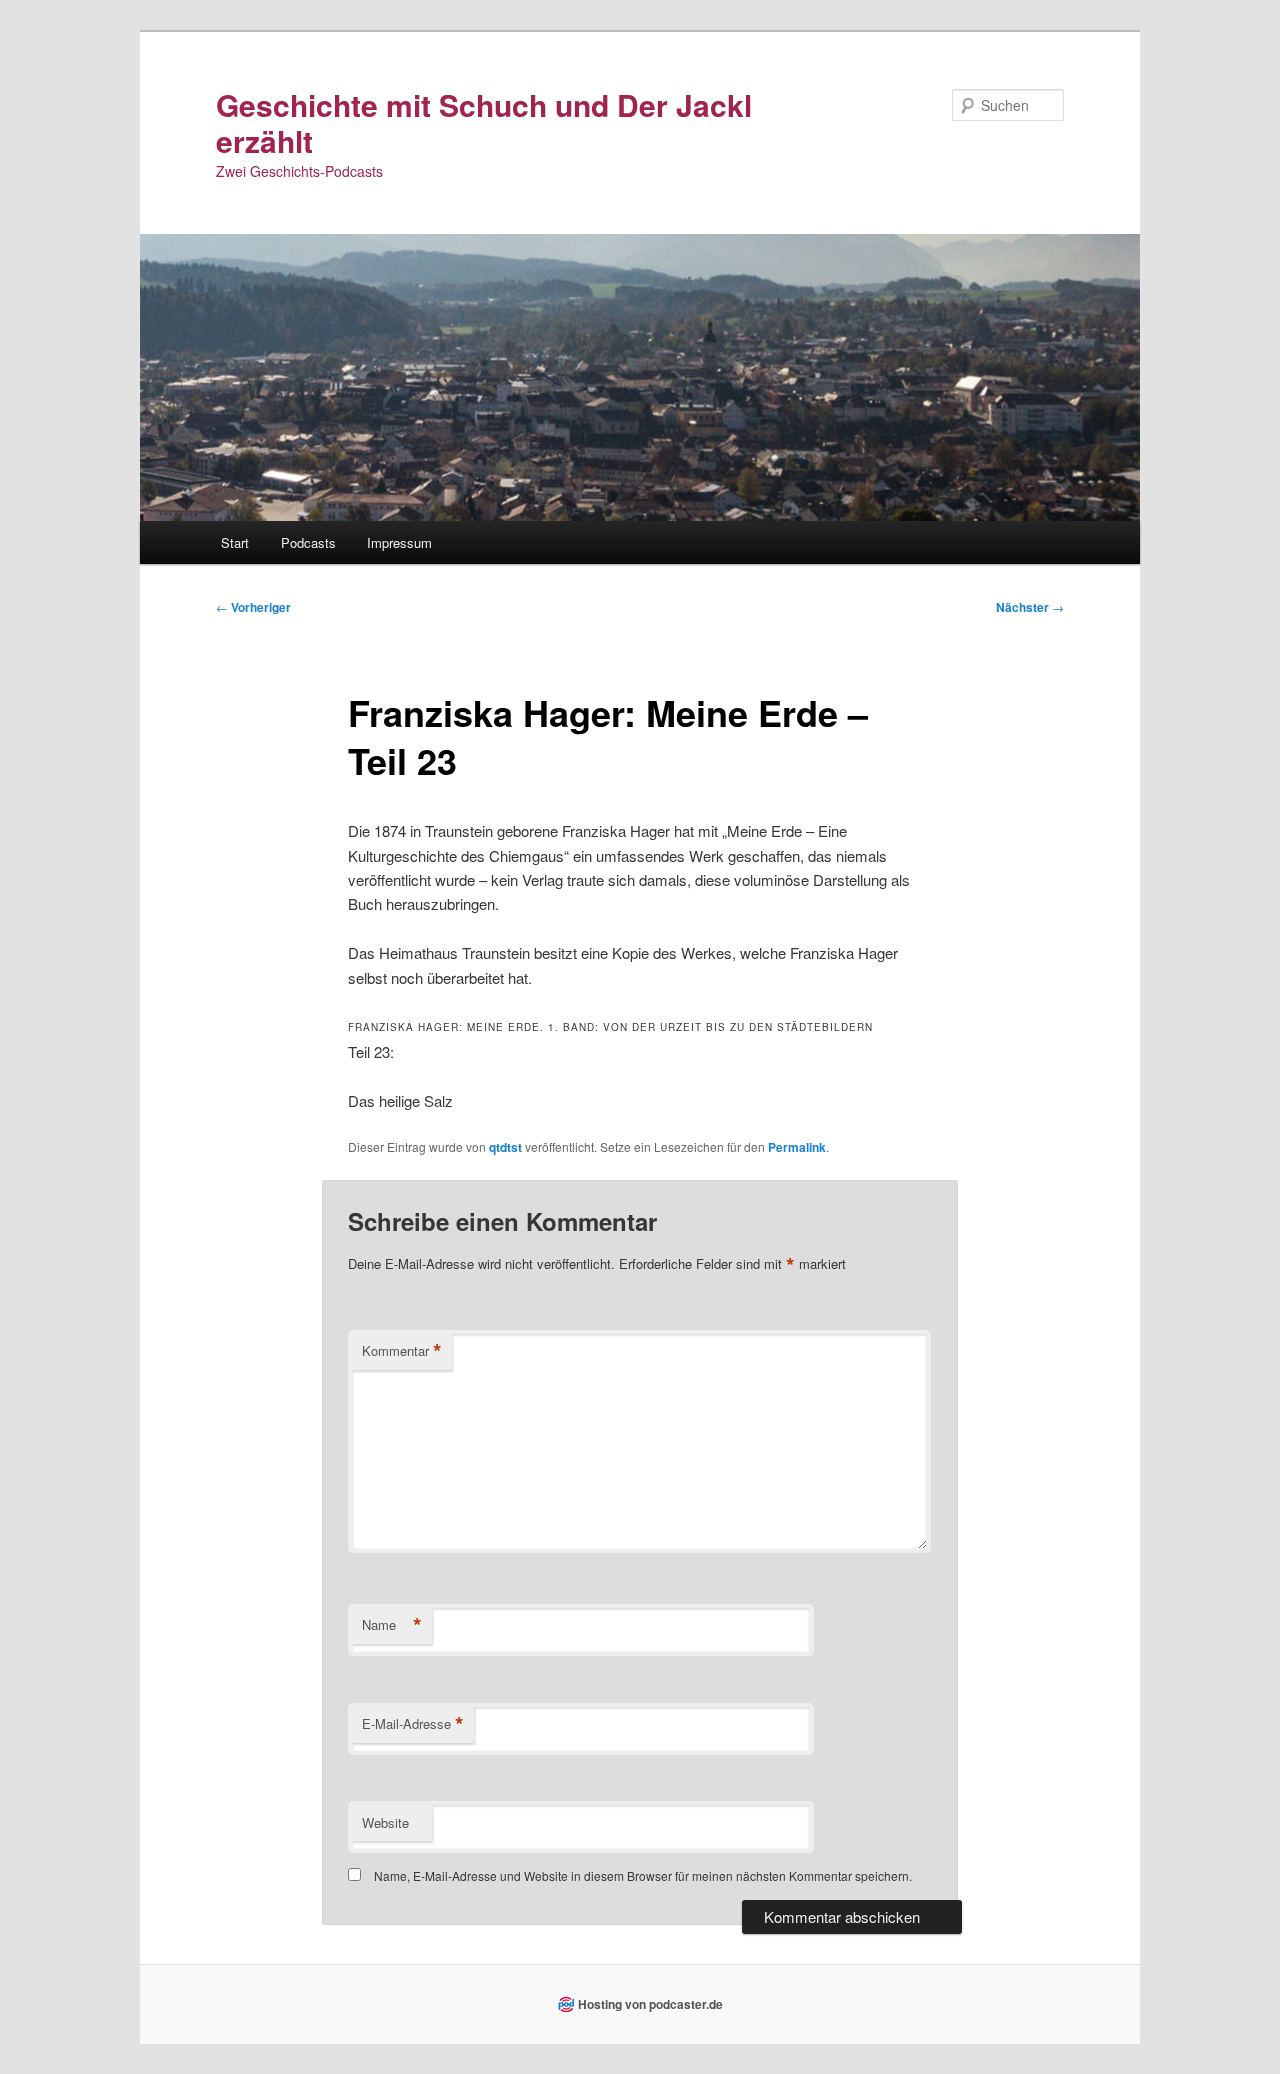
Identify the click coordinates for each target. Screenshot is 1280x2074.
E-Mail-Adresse (413, 1724)
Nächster (1030, 607)
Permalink (797, 1147)
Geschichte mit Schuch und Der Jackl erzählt (484, 122)
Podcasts (308, 542)
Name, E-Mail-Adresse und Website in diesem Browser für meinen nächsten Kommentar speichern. (643, 1875)
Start (235, 542)
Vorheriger (253, 607)
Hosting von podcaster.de (650, 2004)
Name (392, 1625)
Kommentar (402, 1351)
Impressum (399, 542)
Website (385, 1822)
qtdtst (505, 1147)
